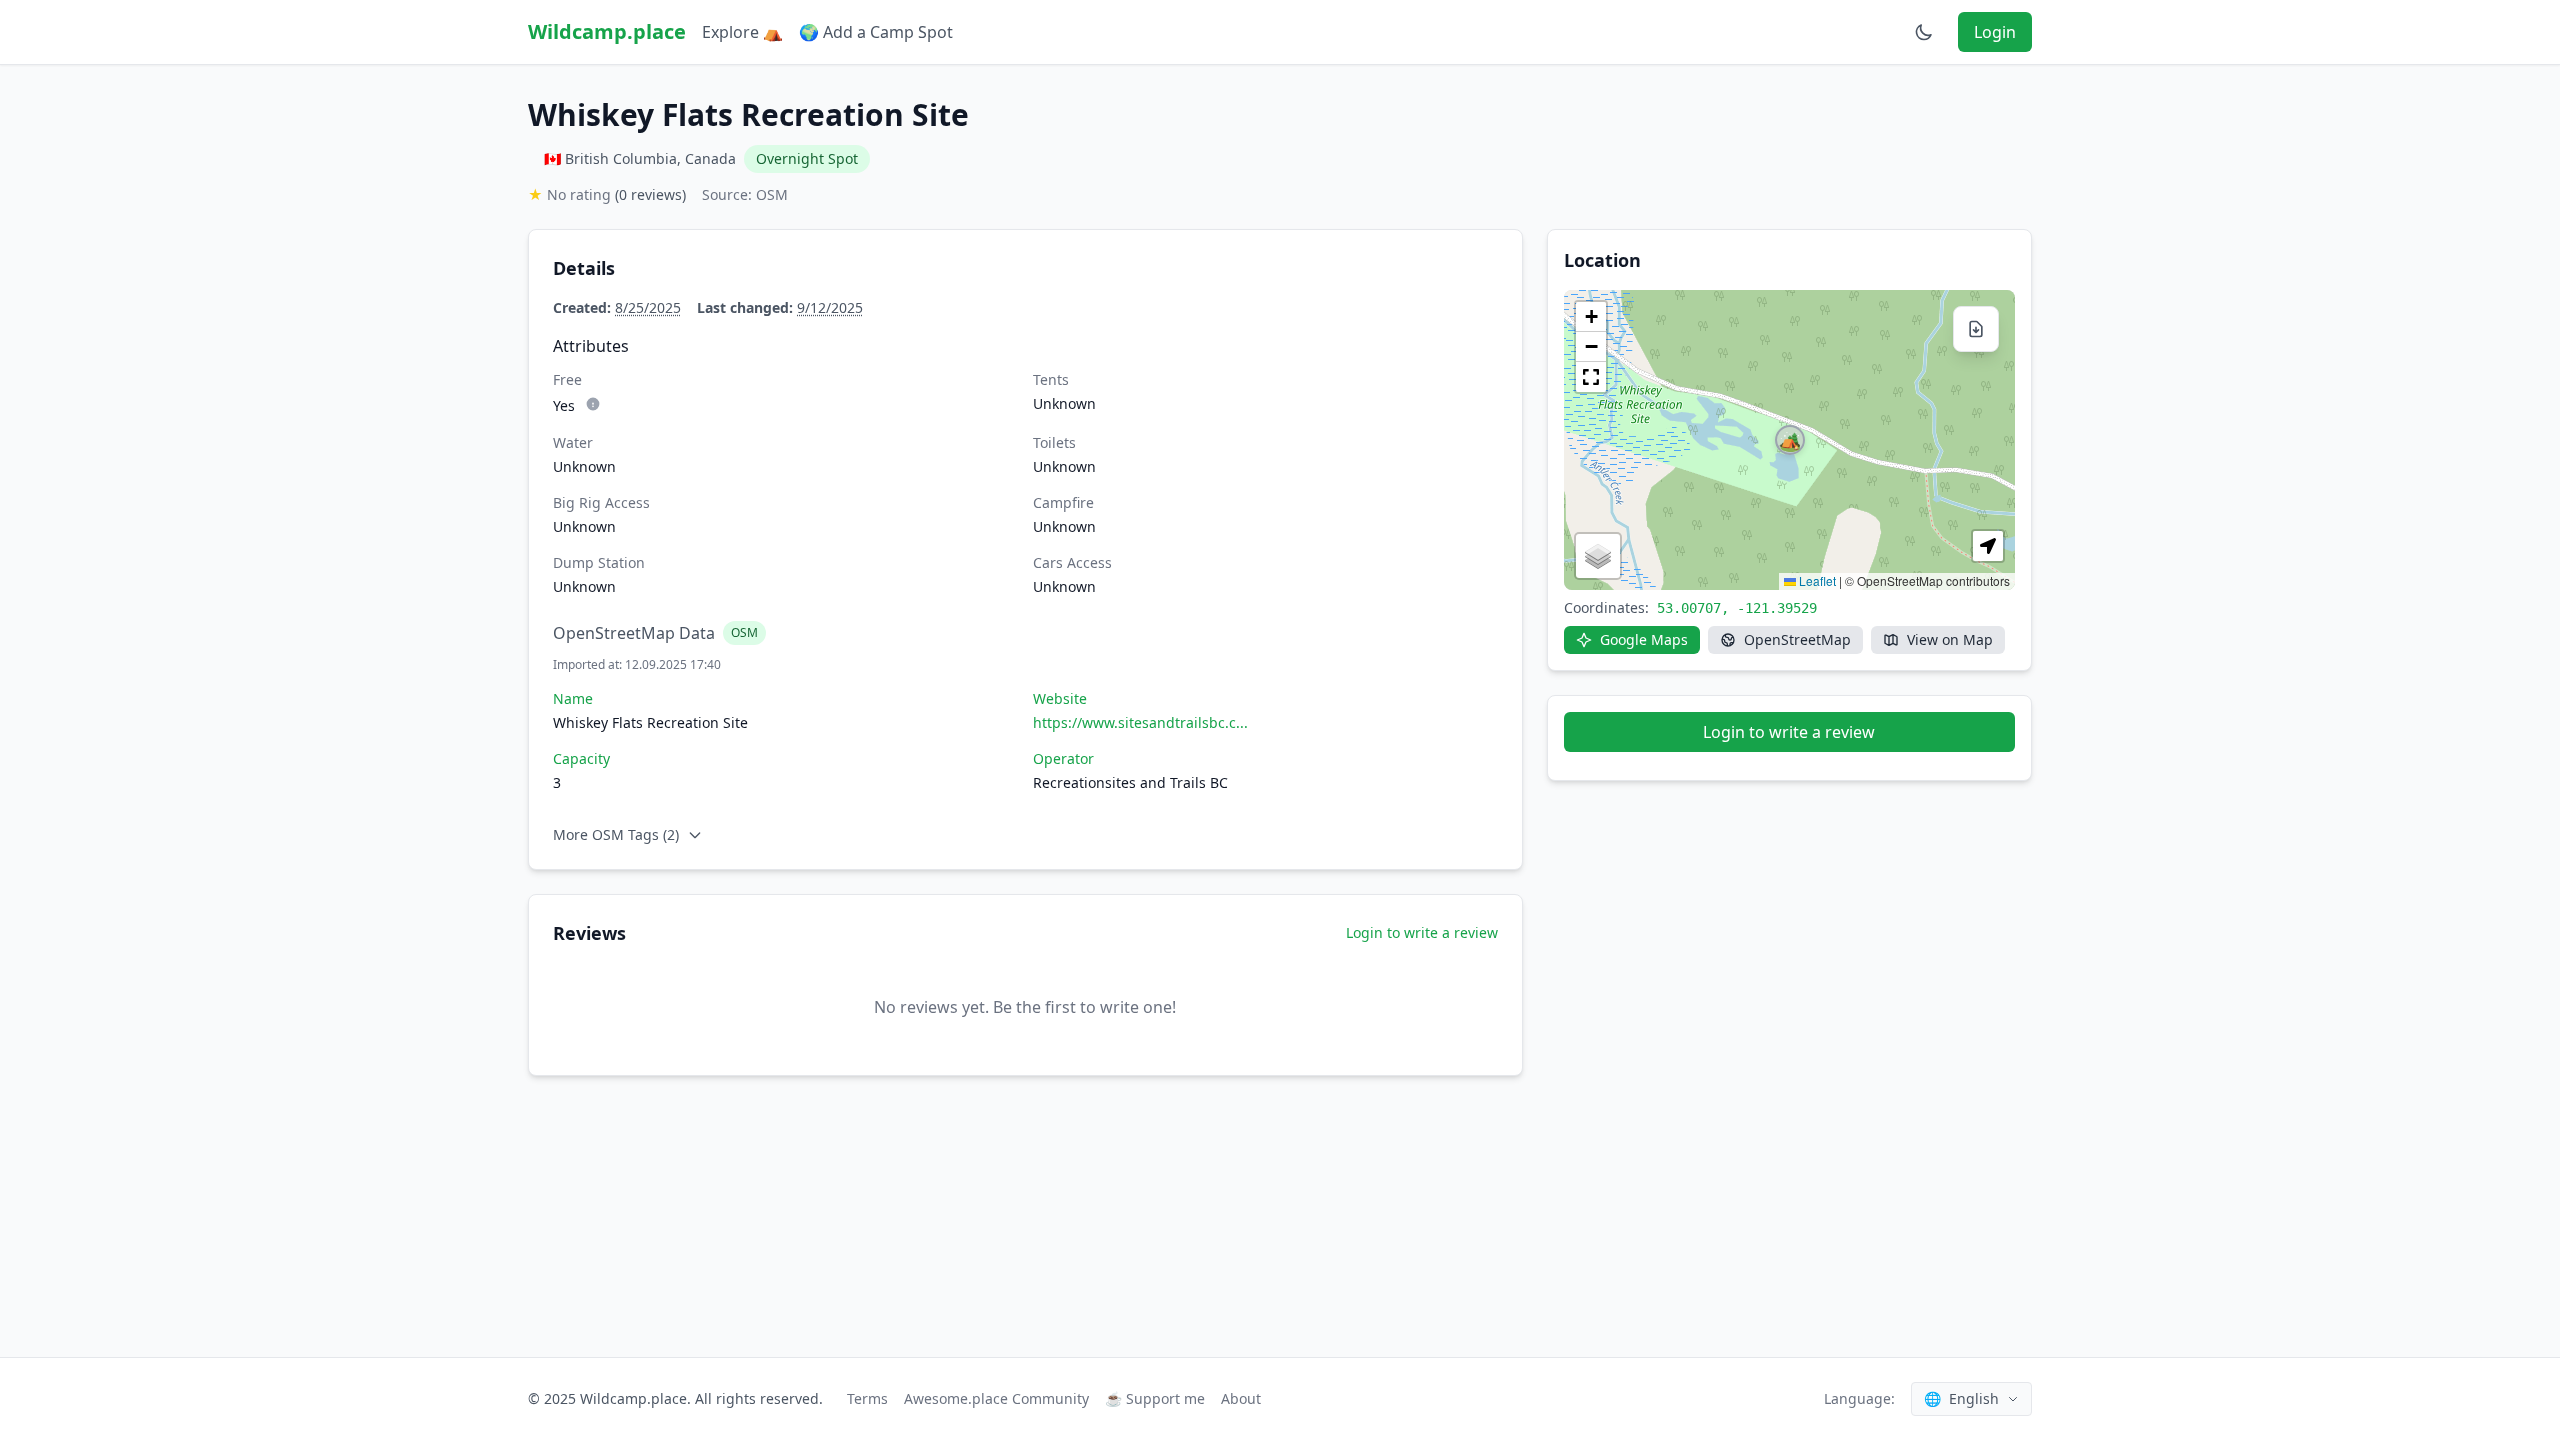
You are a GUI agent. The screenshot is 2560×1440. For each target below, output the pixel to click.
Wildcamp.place (607, 31)
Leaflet (1816, 580)
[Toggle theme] (1924, 32)
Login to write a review (1422, 932)
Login (1995, 32)
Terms (867, 1398)
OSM (744, 632)
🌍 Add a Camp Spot (876, 32)
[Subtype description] (593, 404)
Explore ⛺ (742, 32)
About (1241, 1398)
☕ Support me (1155, 1398)
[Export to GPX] (1976, 329)
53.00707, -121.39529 (1737, 608)
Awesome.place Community (996, 1398)
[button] (1790, 440)
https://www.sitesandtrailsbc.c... (1140, 722)
